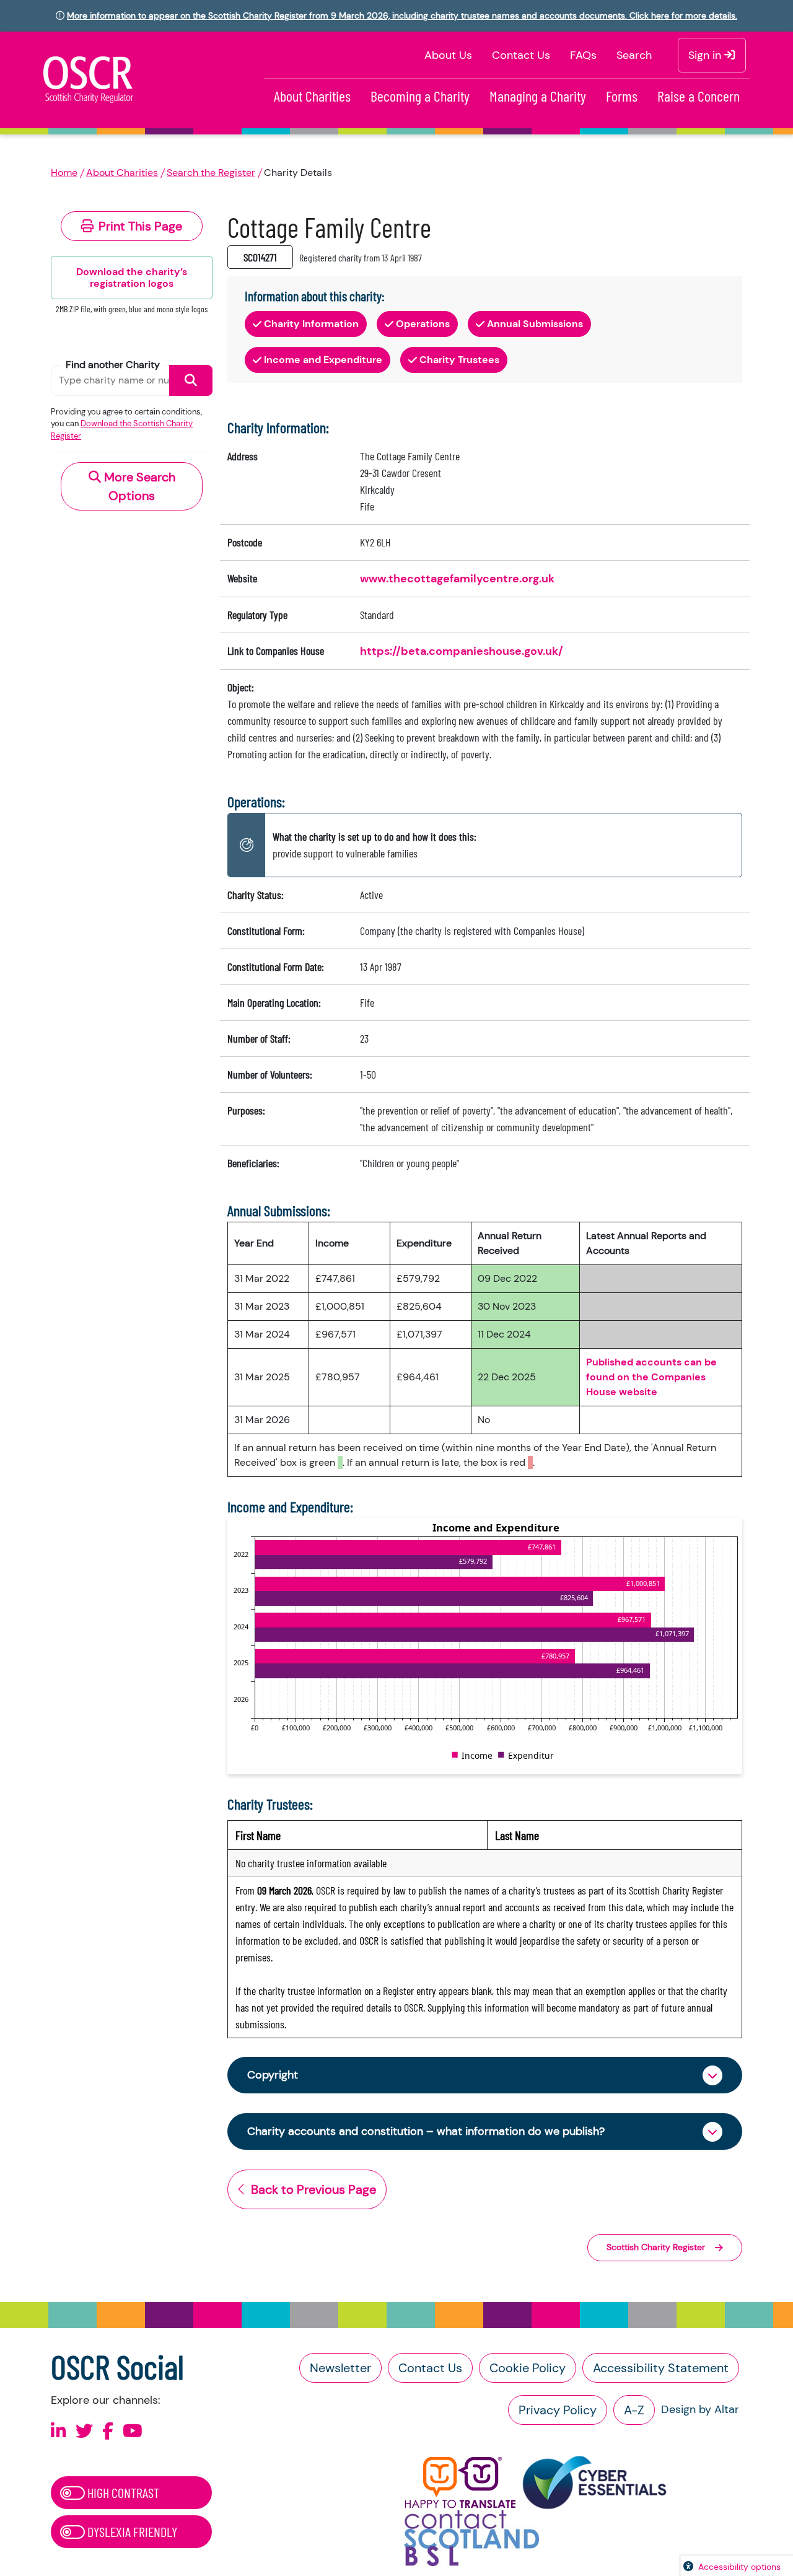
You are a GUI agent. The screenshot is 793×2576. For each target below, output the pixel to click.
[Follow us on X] (84, 2431)
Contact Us (521, 55)
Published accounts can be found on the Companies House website (651, 1377)
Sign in (706, 55)
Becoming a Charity (420, 96)
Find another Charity (113, 365)
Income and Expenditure (323, 360)
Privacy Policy (558, 2410)
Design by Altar (700, 2409)
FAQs (583, 55)
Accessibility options (739, 2567)
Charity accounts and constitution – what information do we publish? (426, 2131)
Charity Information (311, 324)
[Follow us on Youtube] (133, 2431)
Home (64, 173)
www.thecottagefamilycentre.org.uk (457, 579)
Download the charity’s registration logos (132, 278)
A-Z (634, 2410)
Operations (423, 324)
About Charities (312, 96)
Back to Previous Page (313, 2189)
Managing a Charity (538, 96)
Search (634, 55)
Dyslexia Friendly (131, 2531)
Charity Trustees (459, 360)
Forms (622, 96)
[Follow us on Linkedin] (59, 2431)
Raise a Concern (699, 96)
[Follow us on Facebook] (108, 2431)
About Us (448, 55)
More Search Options (138, 486)
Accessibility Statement (661, 2368)
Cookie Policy (528, 2368)
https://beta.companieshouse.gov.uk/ (462, 651)
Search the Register (211, 173)
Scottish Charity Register (656, 2247)
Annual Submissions (535, 324)
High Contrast (122, 2492)
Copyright (273, 2075)
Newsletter (340, 2368)
